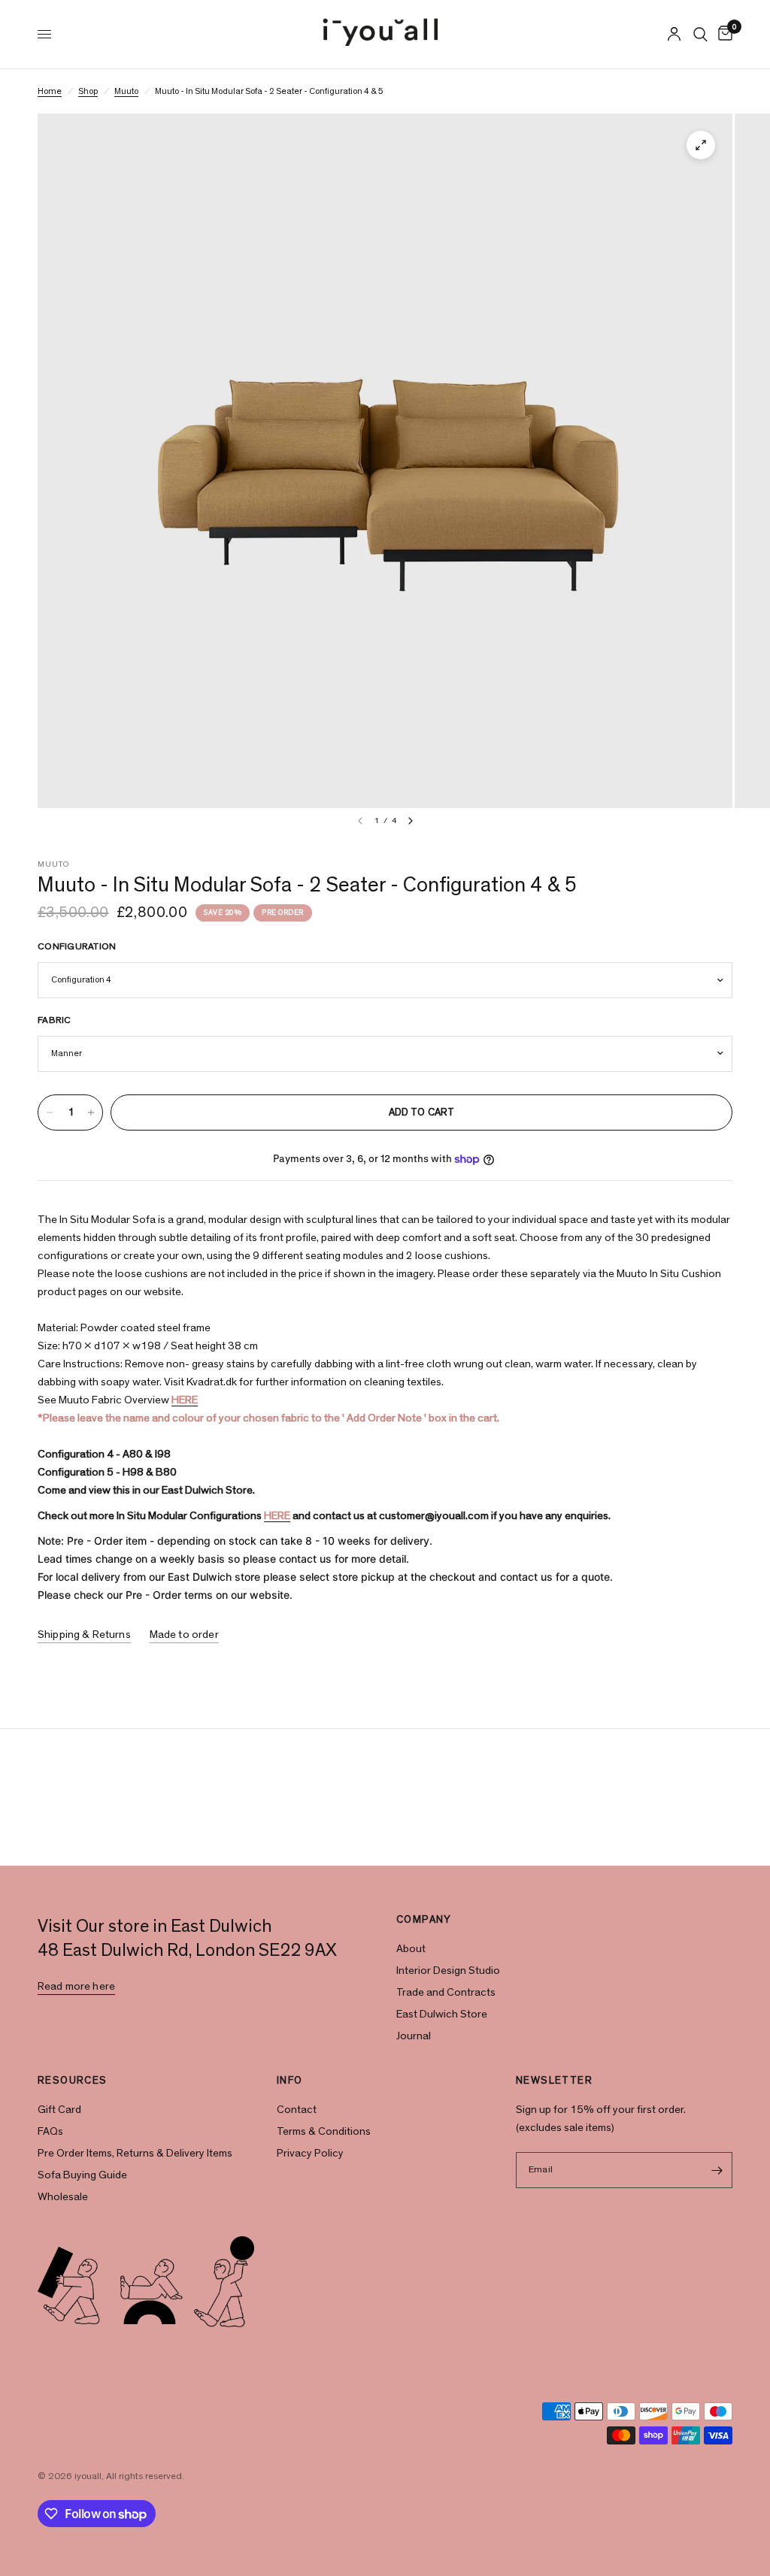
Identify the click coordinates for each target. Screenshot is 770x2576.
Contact (297, 2110)
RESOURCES (73, 2081)
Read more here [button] (76, 1986)
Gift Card (59, 2110)
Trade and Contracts (446, 1992)
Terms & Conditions (324, 2131)
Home (50, 91)
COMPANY (424, 1920)
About (411, 1949)
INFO (290, 2081)
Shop (88, 91)
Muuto (126, 91)
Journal (414, 2036)
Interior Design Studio (448, 1971)
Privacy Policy (310, 2153)
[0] (723, 34)
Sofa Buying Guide (82, 2175)
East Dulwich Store (442, 2014)
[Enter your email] (717, 2170)
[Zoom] (701, 145)
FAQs (50, 2131)
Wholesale (63, 2197)
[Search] (700, 34)
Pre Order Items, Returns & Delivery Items (135, 2153)
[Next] (411, 821)
